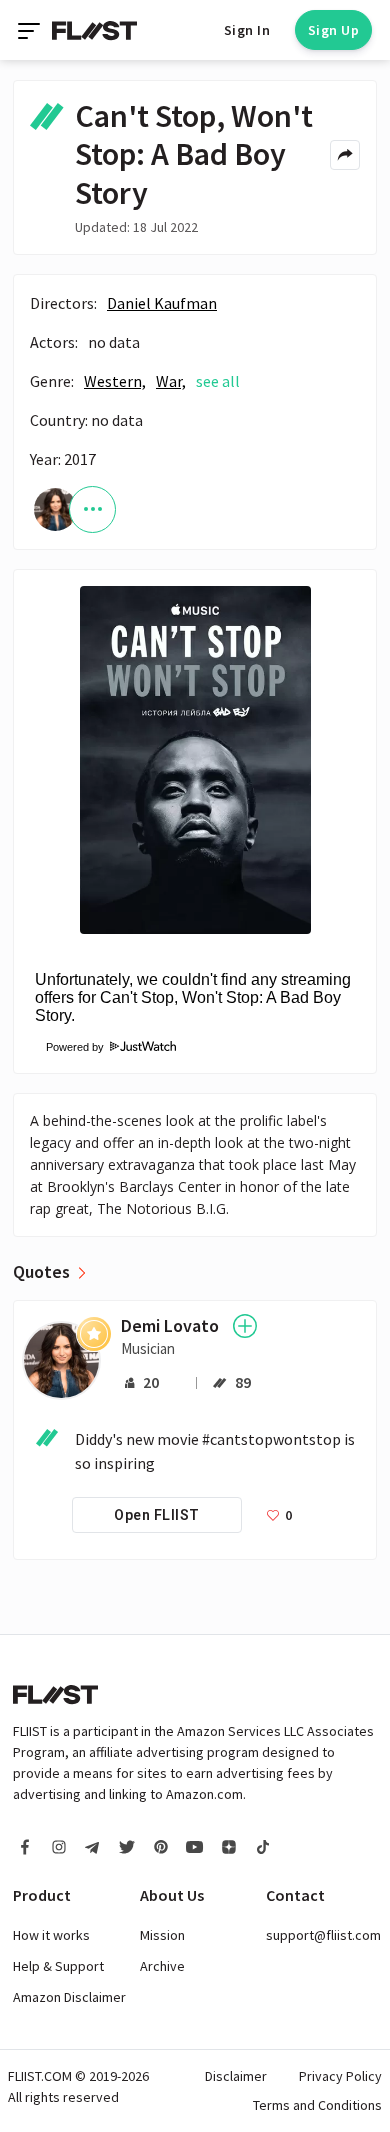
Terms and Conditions (317, 2105)
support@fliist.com (323, 1935)
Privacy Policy (340, 2076)
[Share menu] (345, 155)
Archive (162, 1966)
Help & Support (58, 1966)
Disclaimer (236, 2076)
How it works (51, 1935)
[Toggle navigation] (31, 30)
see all (218, 381)
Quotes (41, 1272)
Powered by (68, 1047)
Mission (162, 1935)
